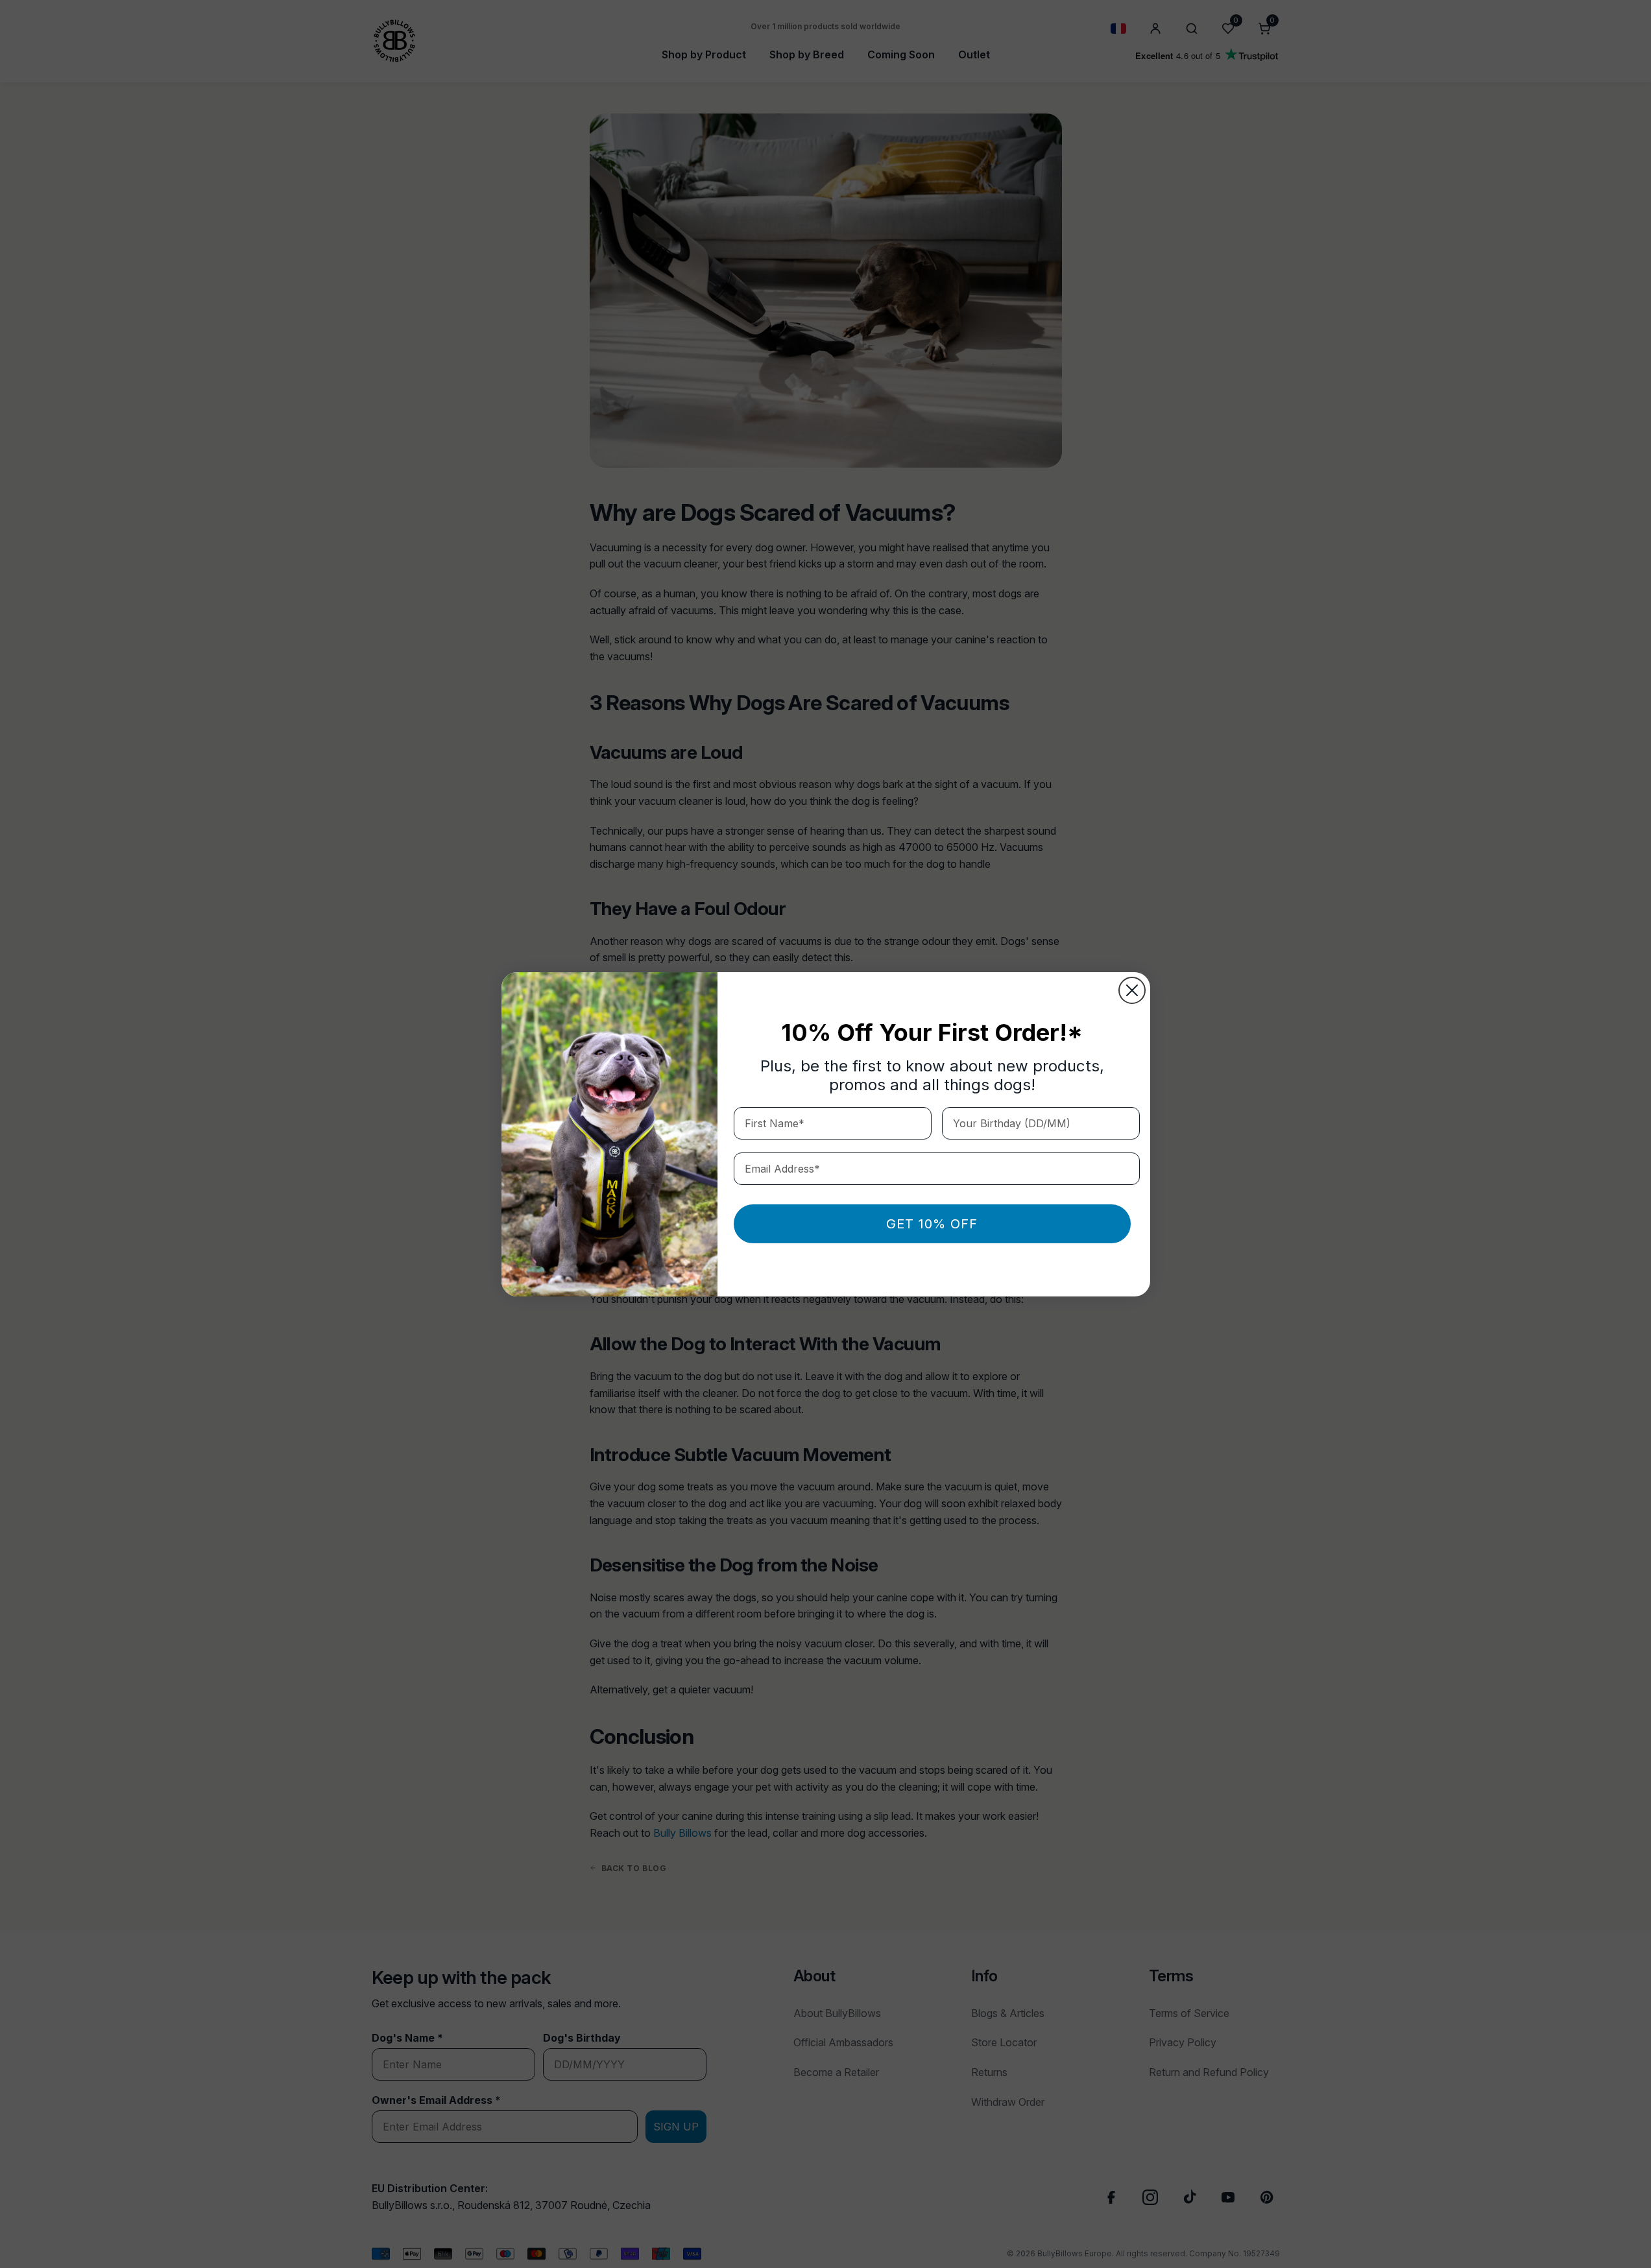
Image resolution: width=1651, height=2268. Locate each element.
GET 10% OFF (932, 1224)
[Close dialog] (1132, 990)
